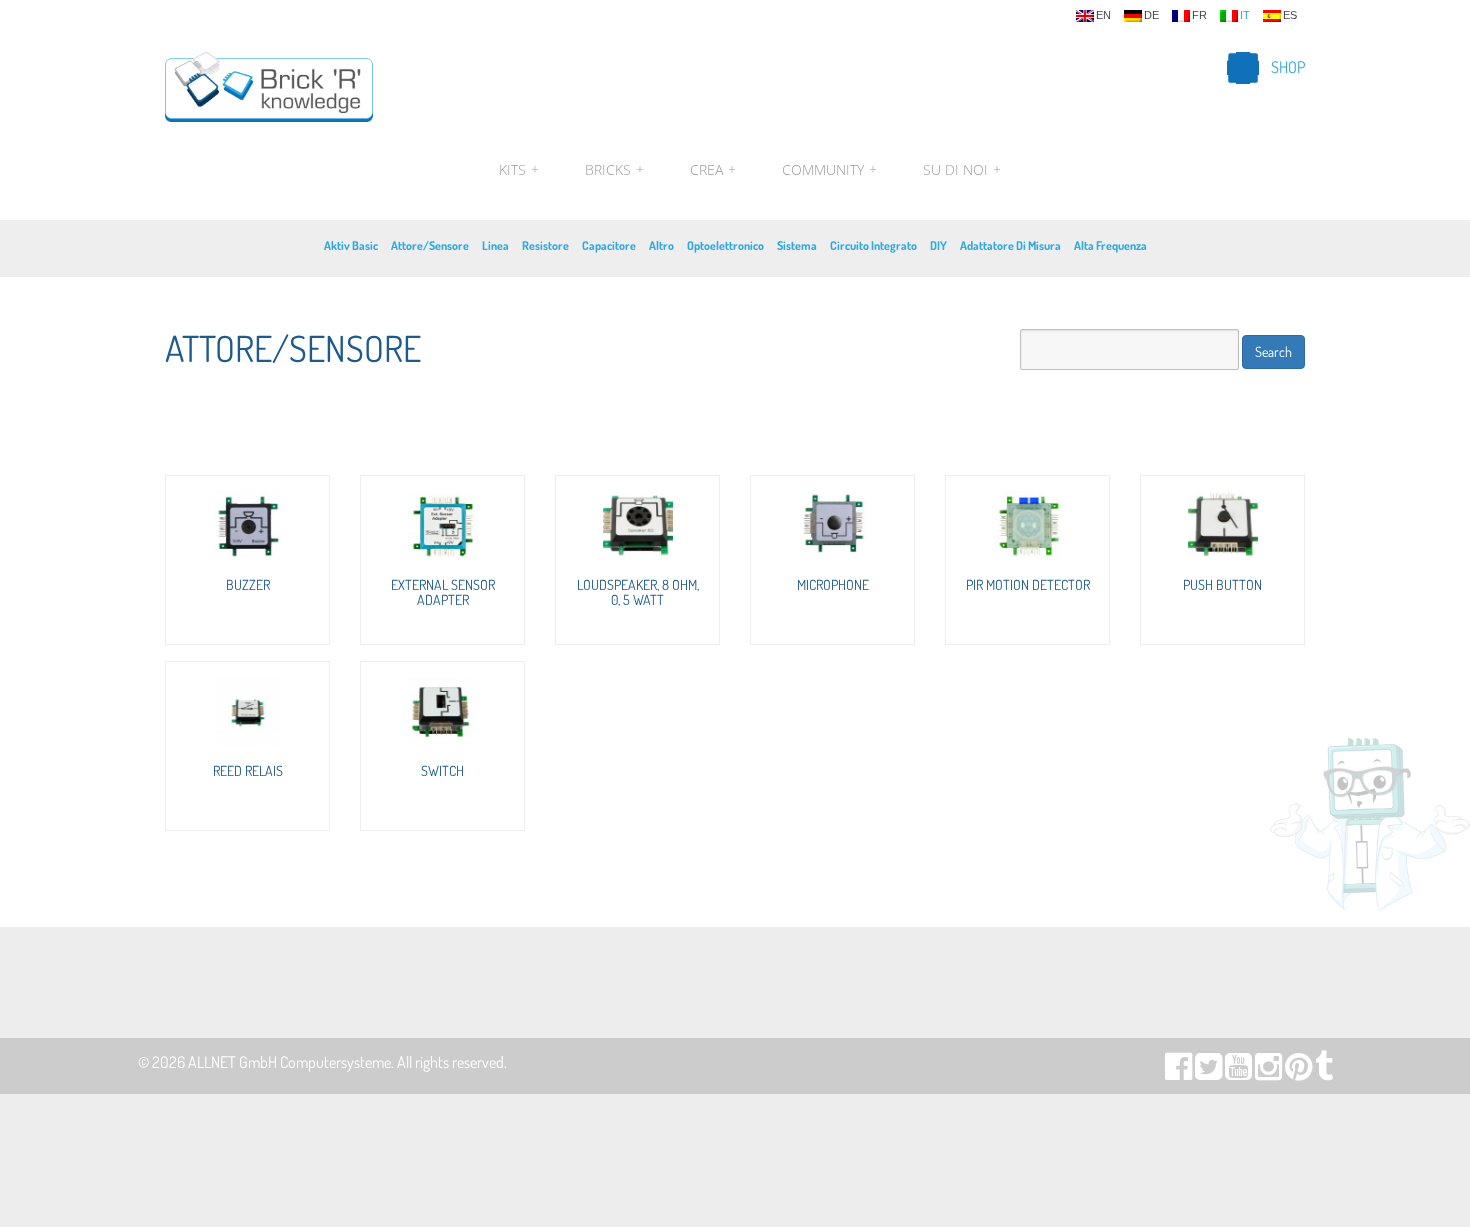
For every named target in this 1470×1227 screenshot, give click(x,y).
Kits (519, 169)
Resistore (545, 245)
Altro (661, 245)
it (1245, 15)
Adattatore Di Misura (1010, 245)
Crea (713, 169)
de (1151, 15)
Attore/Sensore (430, 245)
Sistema (797, 245)
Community (829, 169)
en (1103, 15)
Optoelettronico (725, 245)
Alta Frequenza (1110, 245)
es (1290, 15)
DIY (938, 245)
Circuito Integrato (873, 245)
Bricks (614, 169)
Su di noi (959, 169)
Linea (495, 245)
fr (1199, 15)
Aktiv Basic (351, 245)
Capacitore (609, 245)
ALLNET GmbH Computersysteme (289, 1062)
